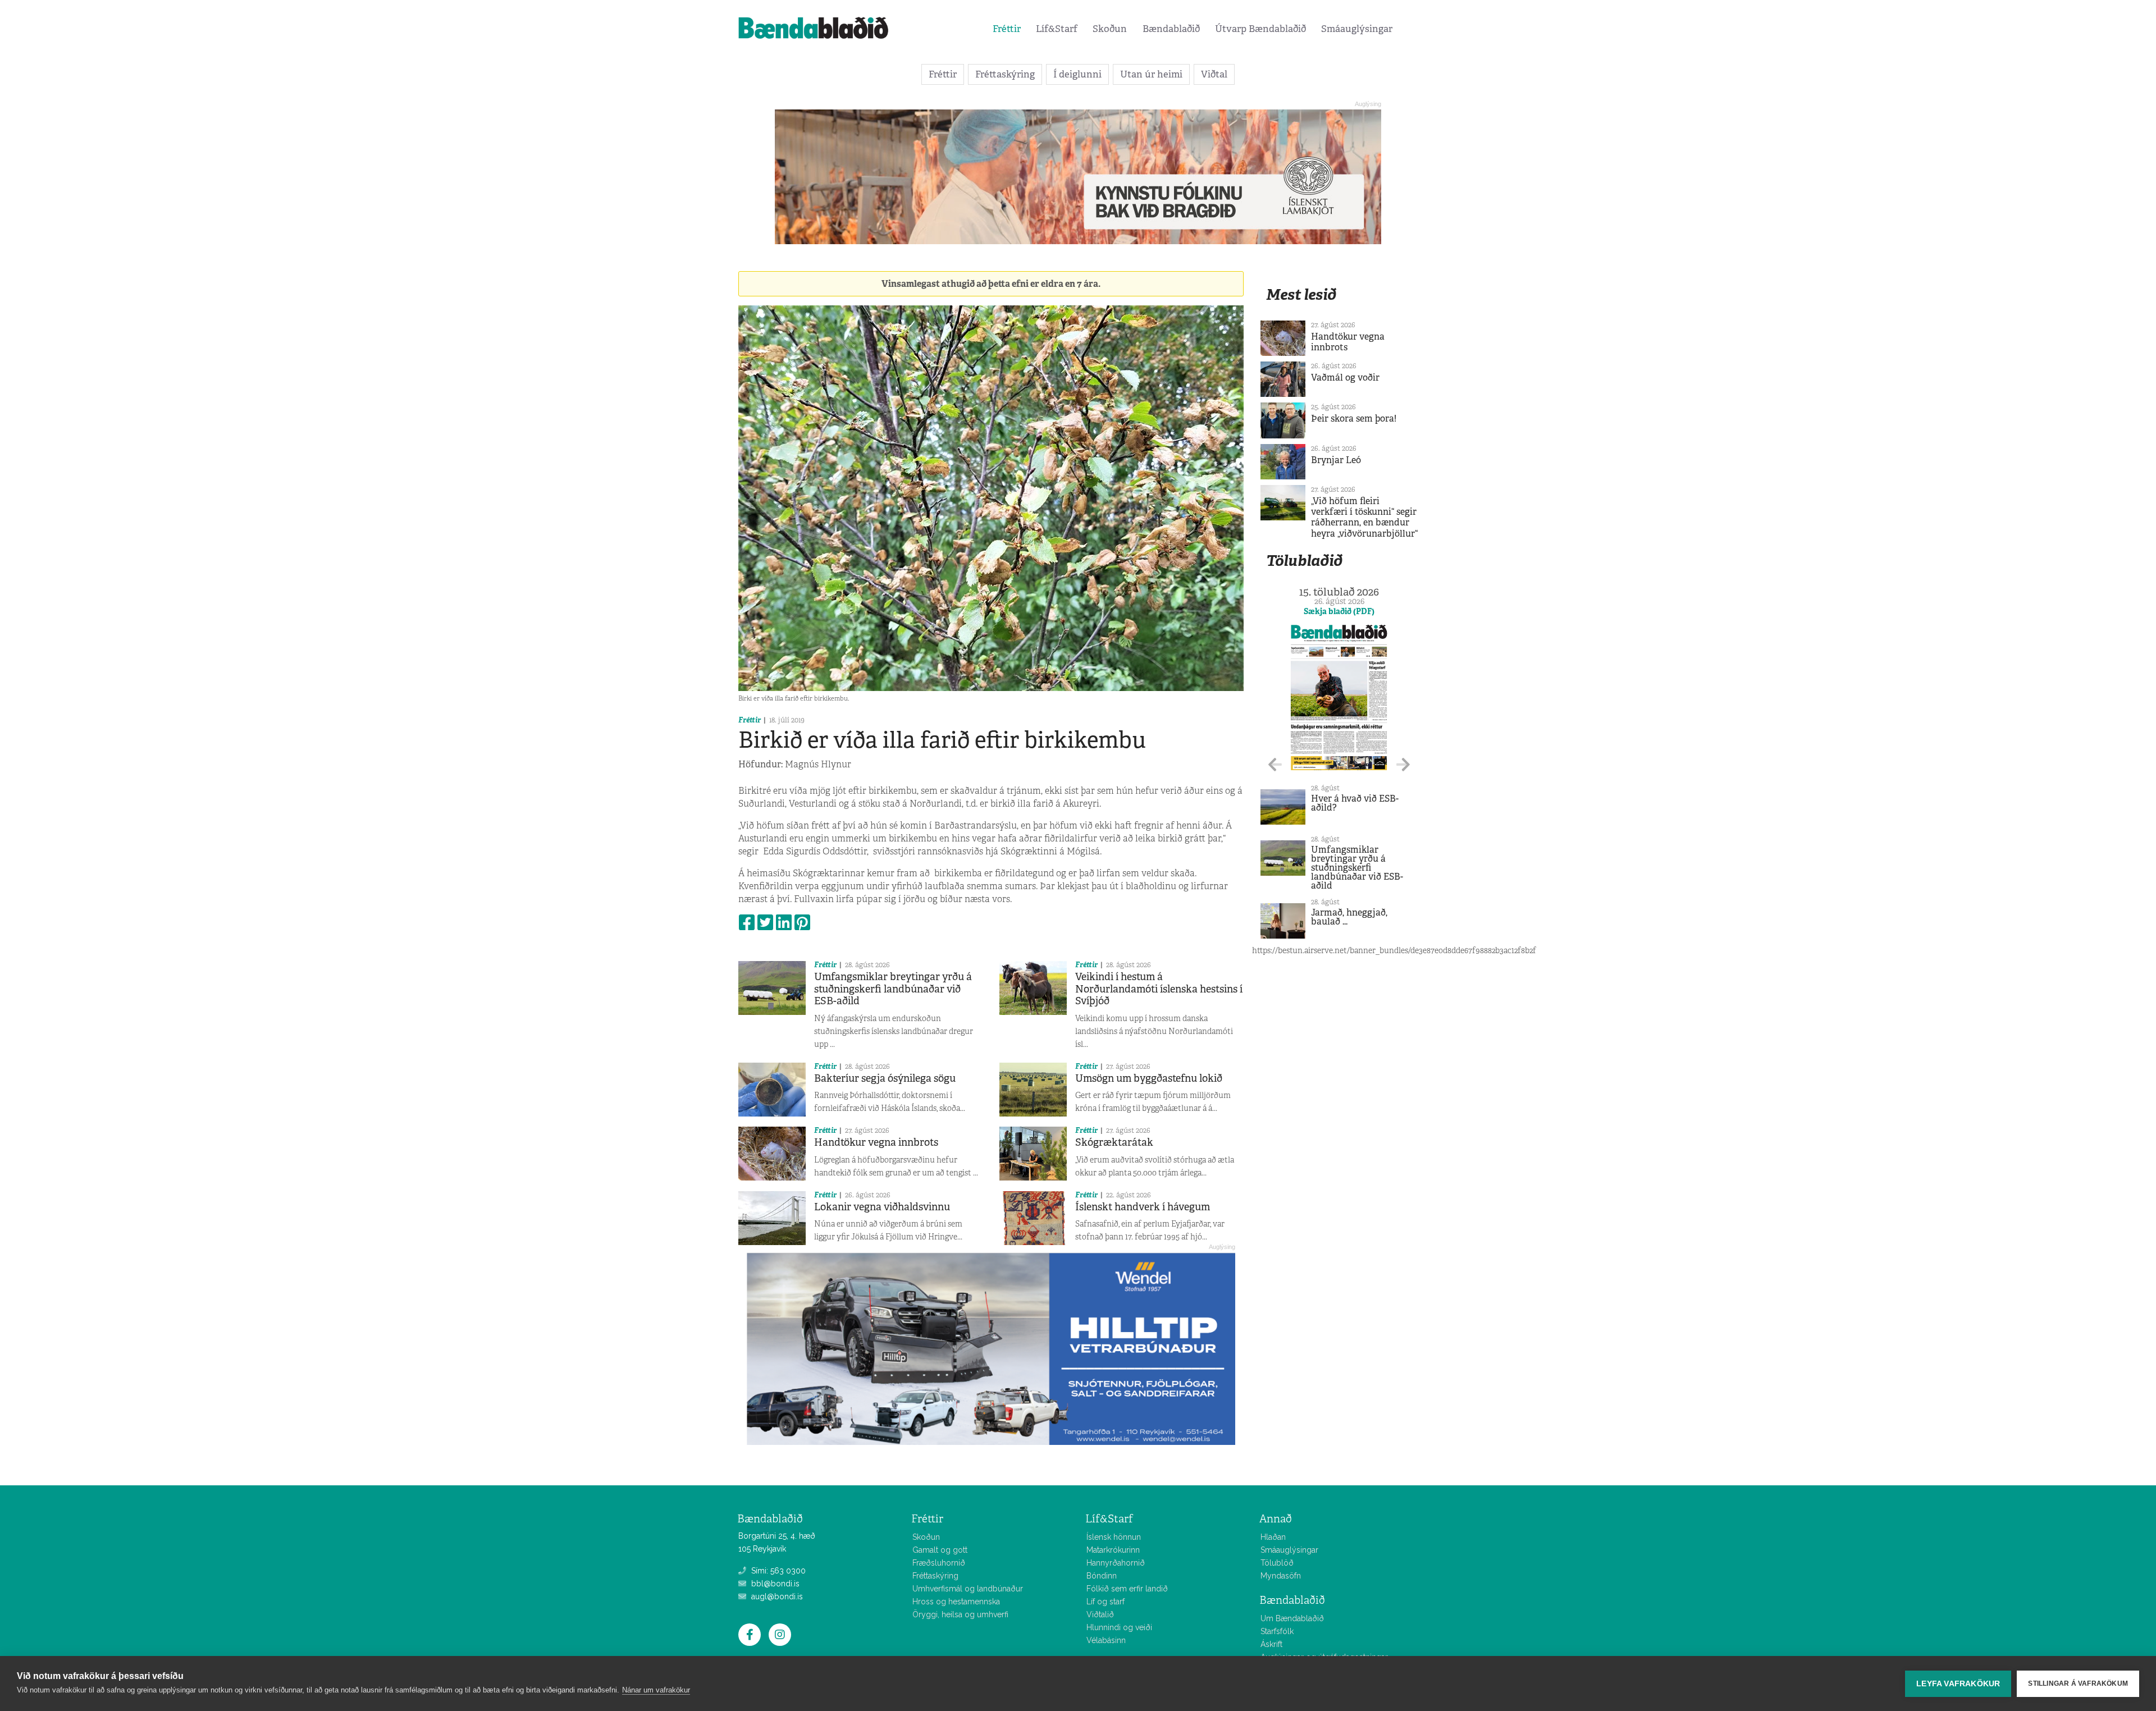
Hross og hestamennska (956, 1602)
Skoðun (1110, 29)
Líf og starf (1106, 1602)
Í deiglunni (1077, 74)
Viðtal (1214, 74)
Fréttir (1007, 29)
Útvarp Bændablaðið (1260, 29)
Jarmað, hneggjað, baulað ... (1349, 917)
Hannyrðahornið (1116, 1563)
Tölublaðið (1304, 561)
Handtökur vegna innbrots (876, 1142)
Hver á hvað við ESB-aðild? (1355, 803)
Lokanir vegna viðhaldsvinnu (882, 1207)
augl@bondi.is (776, 1596)
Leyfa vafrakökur (1958, 1684)
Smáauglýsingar (1357, 29)
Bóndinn (1102, 1576)
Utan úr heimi (1151, 74)
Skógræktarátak (1114, 1142)
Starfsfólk (1277, 1631)
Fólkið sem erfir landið (1127, 1589)
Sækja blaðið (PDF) (1339, 611)
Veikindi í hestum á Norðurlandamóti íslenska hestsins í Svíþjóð (1159, 989)
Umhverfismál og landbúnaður (968, 1589)
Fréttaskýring (1005, 74)
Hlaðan (1273, 1537)
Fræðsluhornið (939, 1563)
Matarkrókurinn (1113, 1550)
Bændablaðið (1171, 29)
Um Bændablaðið (1292, 1618)
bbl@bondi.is (774, 1584)
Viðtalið (1100, 1614)
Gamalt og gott (940, 1550)
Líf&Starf (1057, 29)
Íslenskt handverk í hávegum (1143, 1207)
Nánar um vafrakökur (656, 1690)
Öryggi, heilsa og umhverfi (960, 1614)
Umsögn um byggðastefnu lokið (1149, 1078)
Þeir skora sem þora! (1354, 418)
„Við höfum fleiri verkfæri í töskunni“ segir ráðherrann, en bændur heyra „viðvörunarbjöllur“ (1364, 517)
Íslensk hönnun (1114, 1537)
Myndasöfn (1281, 1576)
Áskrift (1271, 1644)
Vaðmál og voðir (1345, 378)
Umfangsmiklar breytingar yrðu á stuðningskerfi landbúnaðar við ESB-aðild (893, 989)
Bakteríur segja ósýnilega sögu (885, 1078)
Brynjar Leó (1336, 460)
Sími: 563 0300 (777, 1571)
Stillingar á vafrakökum (2078, 1683)
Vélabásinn (1106, 1640)
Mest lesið (1301, 294)
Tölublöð (1277, 1563)
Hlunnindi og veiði (1119, 1627)
